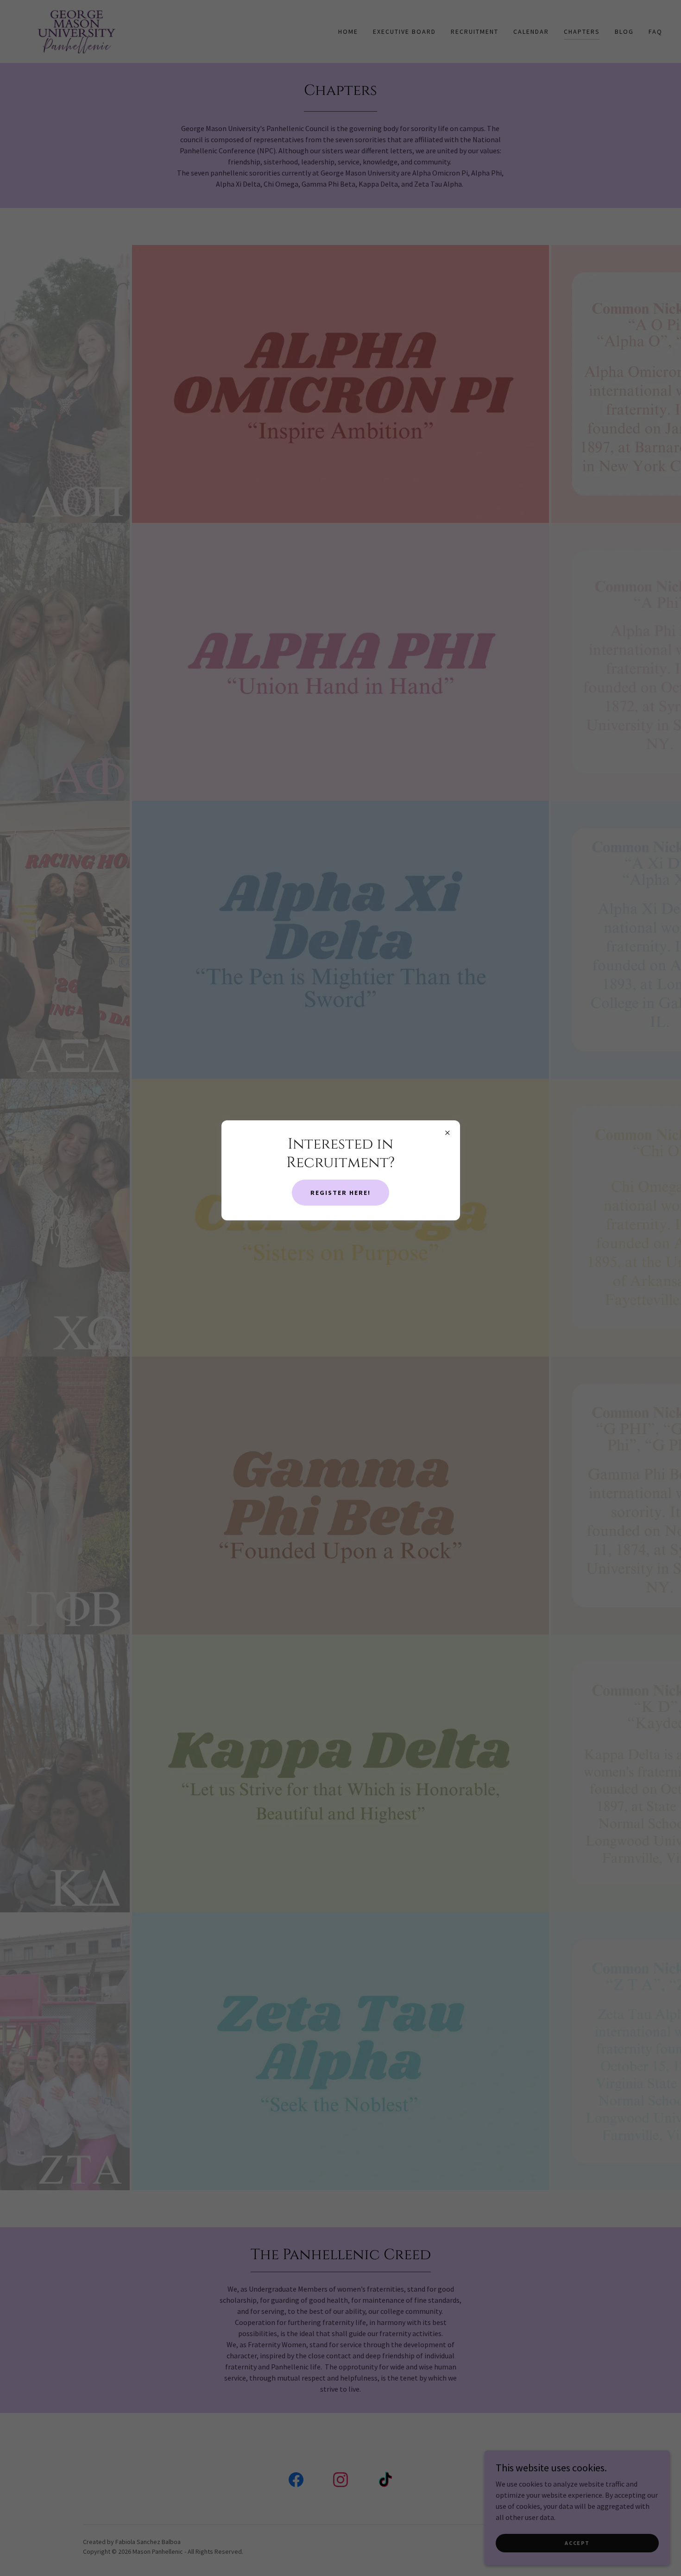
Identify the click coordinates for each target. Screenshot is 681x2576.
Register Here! (340, 1193)
